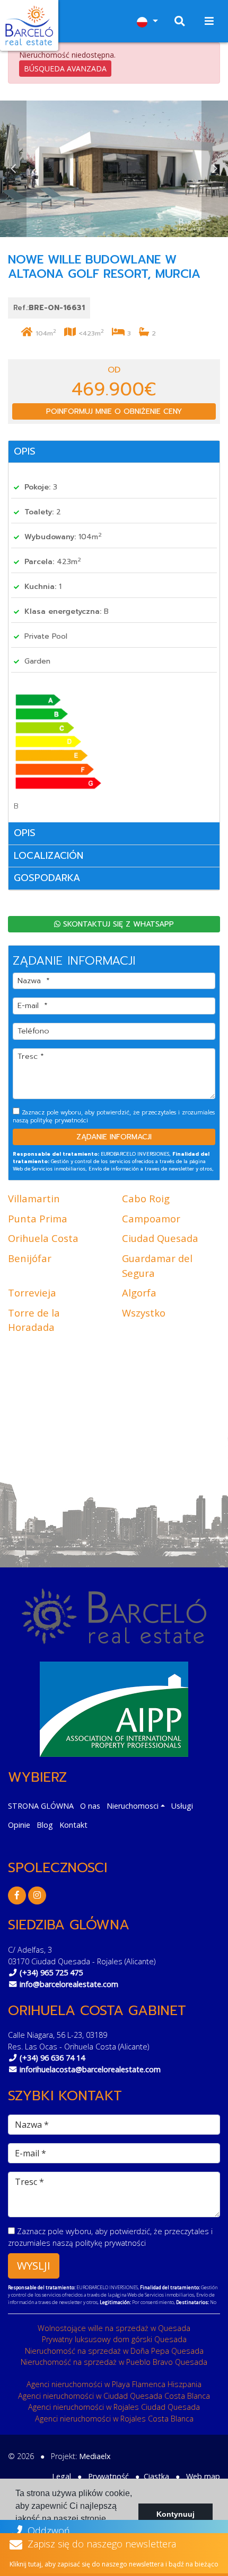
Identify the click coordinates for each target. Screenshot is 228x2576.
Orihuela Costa (43, 1238)
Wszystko (144, 1313)
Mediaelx (95, 2456)
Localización (49, 856)
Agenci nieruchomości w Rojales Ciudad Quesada (114, 2407)
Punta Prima (38, 1218)
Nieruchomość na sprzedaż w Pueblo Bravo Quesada (114, 2362)
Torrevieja (32, 1292)
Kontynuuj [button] (176, 2514)
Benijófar (30, 1258)
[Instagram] (37, 1895)
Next (215, 169)
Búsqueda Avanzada (65, 69)
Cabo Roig (146, 1198)
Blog (45, 1825)
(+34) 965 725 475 (51, 1972)
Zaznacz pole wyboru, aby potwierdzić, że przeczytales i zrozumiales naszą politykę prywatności (114, 1116)
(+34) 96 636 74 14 (52, 2058)
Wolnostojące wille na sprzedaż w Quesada (114, 2328)
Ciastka (156, 2476)
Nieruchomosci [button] (133, 1806)
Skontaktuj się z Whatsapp (117, 924)
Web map (203, 2476)
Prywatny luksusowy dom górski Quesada (114, 2339)
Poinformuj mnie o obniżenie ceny (114, 411)
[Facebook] (17, 1895)
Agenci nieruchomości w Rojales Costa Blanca (114, 2419)
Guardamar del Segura (157, 1266)
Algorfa (139, 1292)
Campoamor (151, 1218)
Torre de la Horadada (34, 1320)
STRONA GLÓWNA (41, 1806)
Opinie (19, 1825)
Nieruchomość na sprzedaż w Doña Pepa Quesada (114, 2351)
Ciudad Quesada (160, 1238)
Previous (13, 169)
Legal (62, 2476)
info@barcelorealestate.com (69, 1984)
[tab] (114, 452)
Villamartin (34, 1198)
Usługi (182, 1806)
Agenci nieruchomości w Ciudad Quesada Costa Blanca (114, 2396)
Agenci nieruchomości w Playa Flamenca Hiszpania (114, 2384)
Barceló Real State (29, 25)
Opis (25, 451)
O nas (90, 1806)
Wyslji (34, 2266)
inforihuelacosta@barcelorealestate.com (90, 2069)
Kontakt (73, 1825)
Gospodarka (47, 878)
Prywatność (108, 2476)
